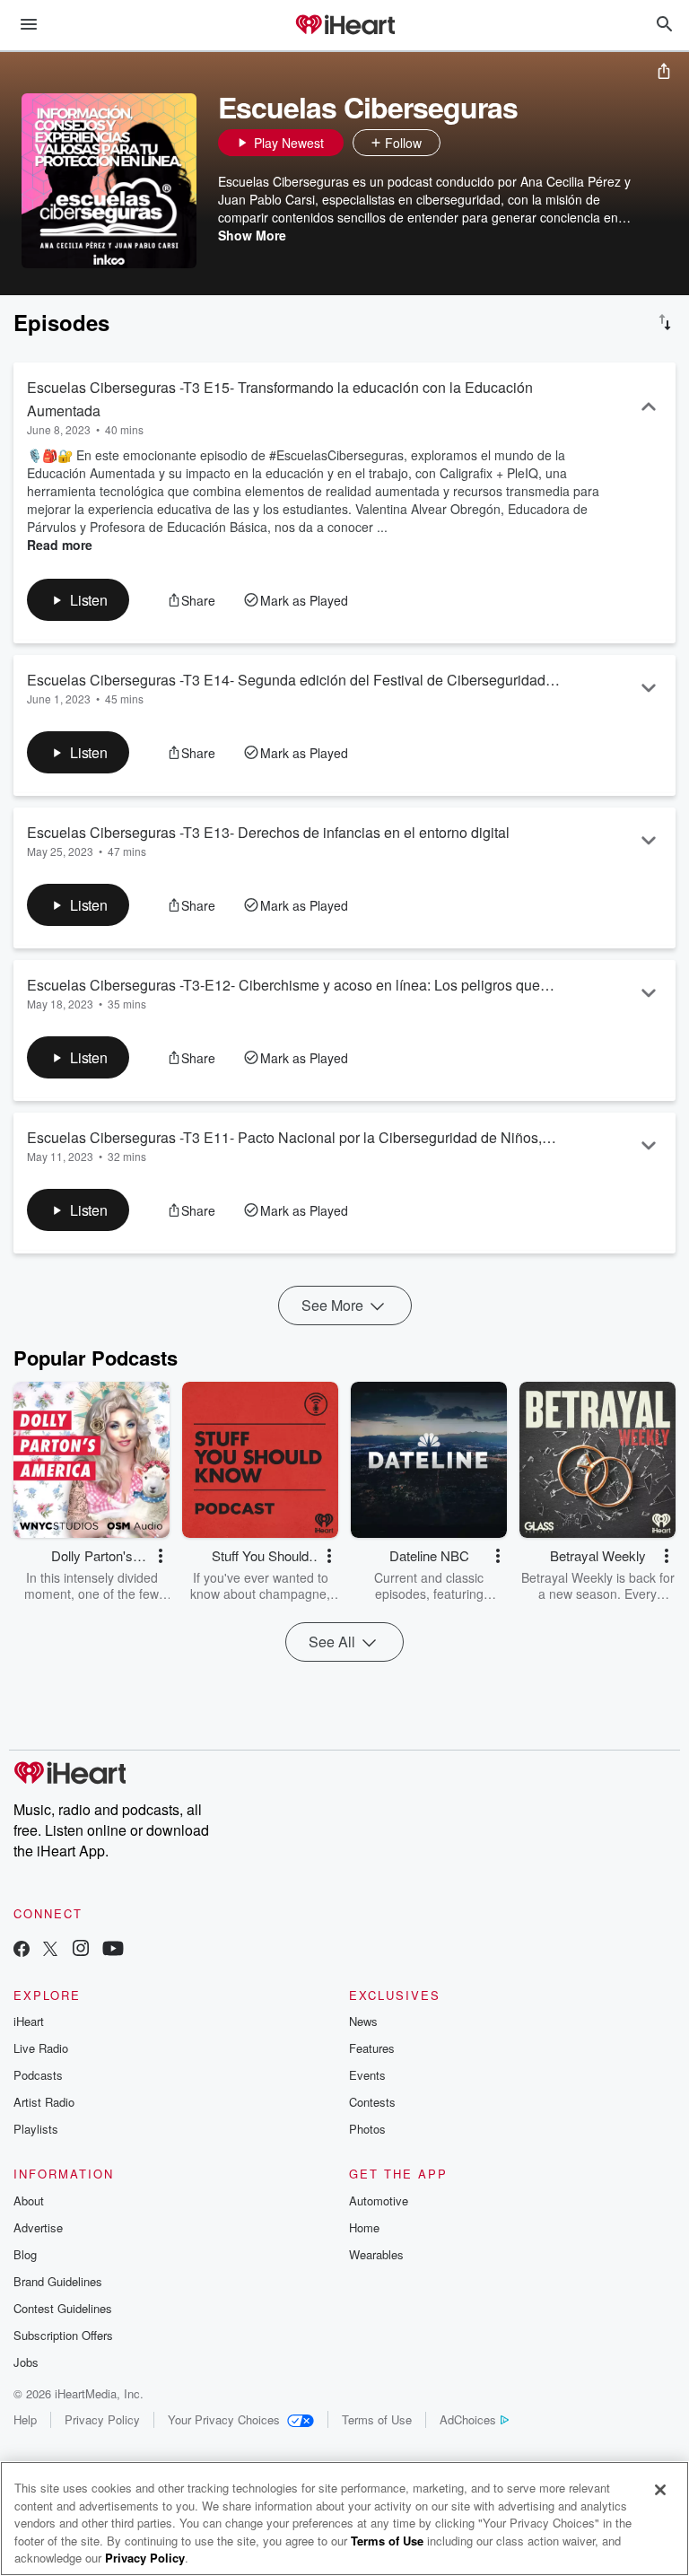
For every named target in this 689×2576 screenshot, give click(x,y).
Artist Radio (44, 2102)
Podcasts (38, 2075)
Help (25, 2419)
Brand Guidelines (58, 2281)
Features (372, 2048)
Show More (252, 235)
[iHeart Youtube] (113, 1950)
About (29, 2201)
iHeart (29, 2021)
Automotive (379, 2201)
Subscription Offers (63, 2335)
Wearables (376, 2254)
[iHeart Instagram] (81, 1950)
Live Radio (41, 2048)
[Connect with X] (50, 1950)
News (363, 2021)
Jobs (26, 2362)
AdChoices (468, 2419)
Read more (60, 545)
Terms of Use (377, 2419)
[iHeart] (344, 26)
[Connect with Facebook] (22, 1950)
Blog (25, 2254)
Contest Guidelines (63, 2308)
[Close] (660, 2490)
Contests (372, 2102)
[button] (458, 143)
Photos (367, 2129)
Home (364, 2227)
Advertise (38, 2227)
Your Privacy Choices (224, 2419)
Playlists (36, 2129)
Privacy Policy (102, 2419)
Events (367, 2075)
